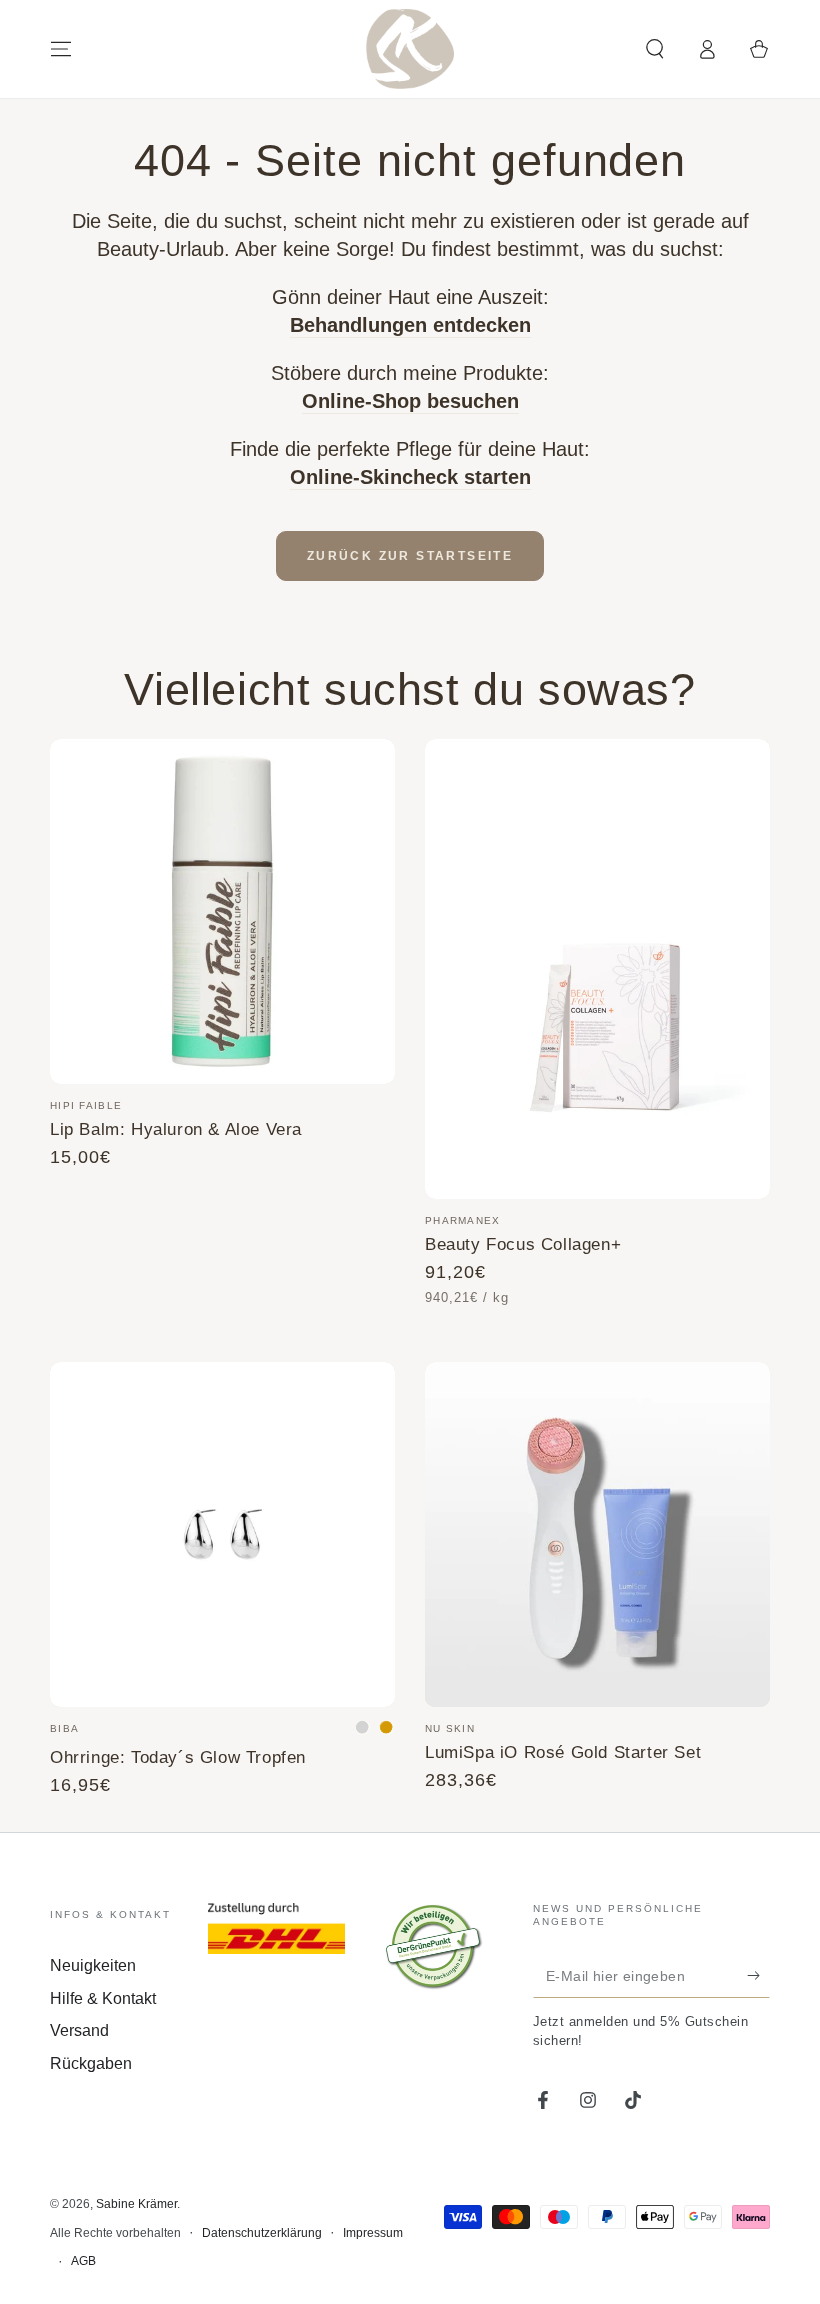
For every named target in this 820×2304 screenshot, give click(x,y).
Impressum (373, 2233)
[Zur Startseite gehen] (410, 49)
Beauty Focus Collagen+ (523, 1244)
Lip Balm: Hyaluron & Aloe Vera (176, 1129)
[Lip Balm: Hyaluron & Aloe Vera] (222, 911)
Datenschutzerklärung (262, 2233)
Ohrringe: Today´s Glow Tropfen (178, 1757)
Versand (79, 2030)
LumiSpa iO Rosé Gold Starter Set (563, 1752)
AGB (83, 2261)
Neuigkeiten (93, 1965)
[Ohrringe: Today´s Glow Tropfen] (222, 1534)
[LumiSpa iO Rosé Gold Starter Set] (597, 1534)
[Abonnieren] (758, 1975)
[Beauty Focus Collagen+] (597, 969)
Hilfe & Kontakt (103, 1998)
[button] (655, 49)
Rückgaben (91, 2063)
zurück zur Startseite (410, 556)
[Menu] (61, 49)
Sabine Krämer (136, 2204)
